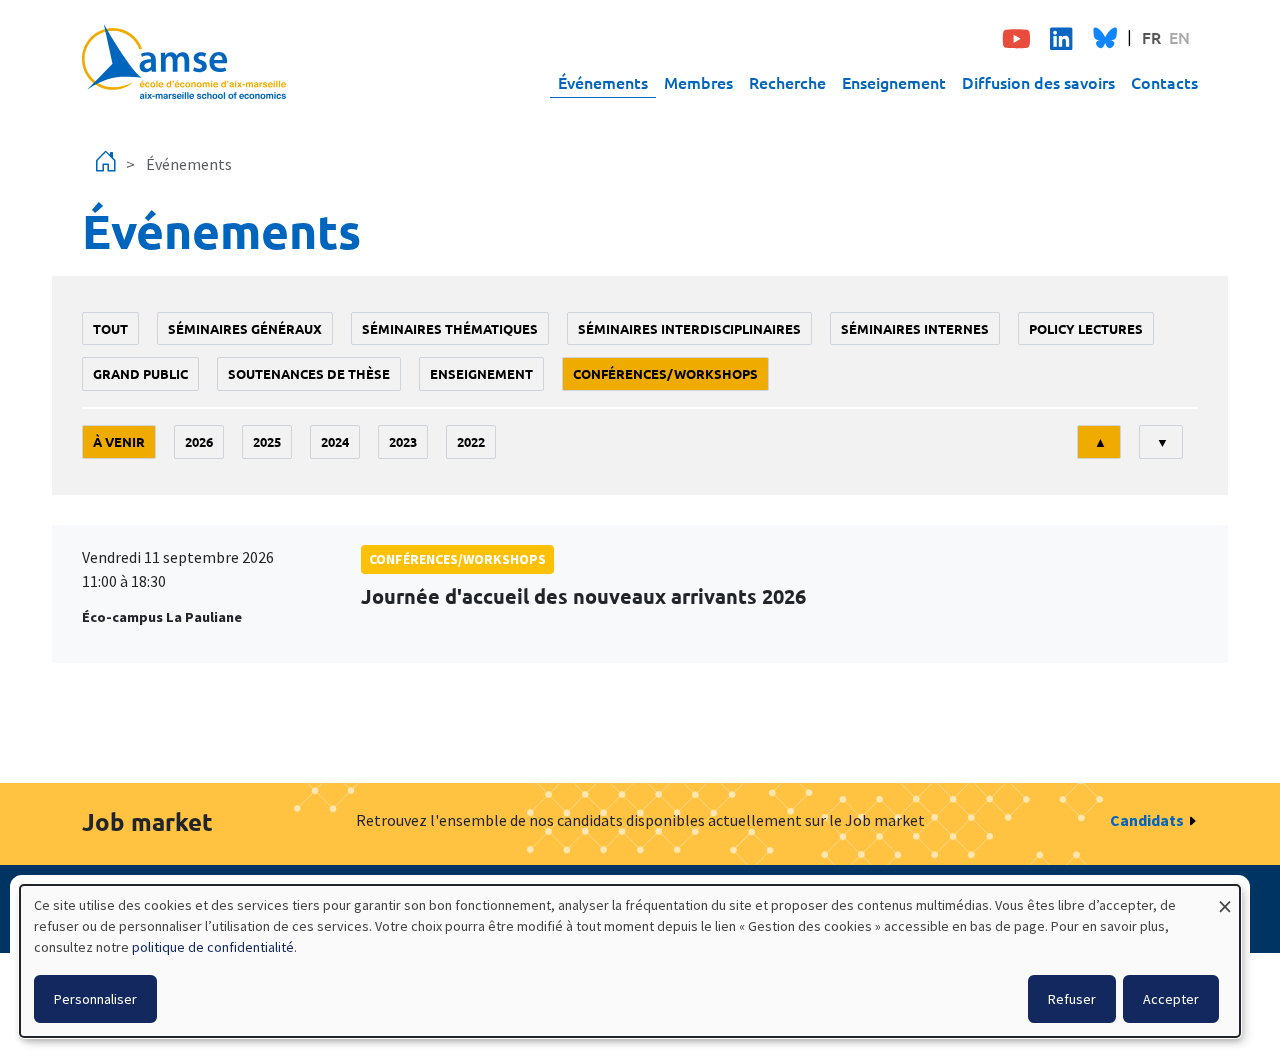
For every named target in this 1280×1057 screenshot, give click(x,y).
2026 (199, 441)
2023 (403, 441)
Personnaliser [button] (95, 999)
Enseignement (894, 82)
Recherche (787, 82)
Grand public (140, 373)
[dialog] (630, 961)
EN (1179, 37)
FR (1151, 37)
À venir (119, 441)
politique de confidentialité (213, 947)
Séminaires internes (915, 328)
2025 (267, 441)
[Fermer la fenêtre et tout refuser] (1225, 897)
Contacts (1164, 82)
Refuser (1072, 999)
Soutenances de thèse (309, 373)
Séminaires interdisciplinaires (689, 328)
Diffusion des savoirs (1038, 82)
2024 (335, 441)
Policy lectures (1086, 328)
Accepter (1171, 999)
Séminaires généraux (245, 328)
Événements (603, 82)
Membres (698, 82)
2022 (471, 441)
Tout (110, 328)
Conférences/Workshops (665, 373)
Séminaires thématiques (450, 328)
